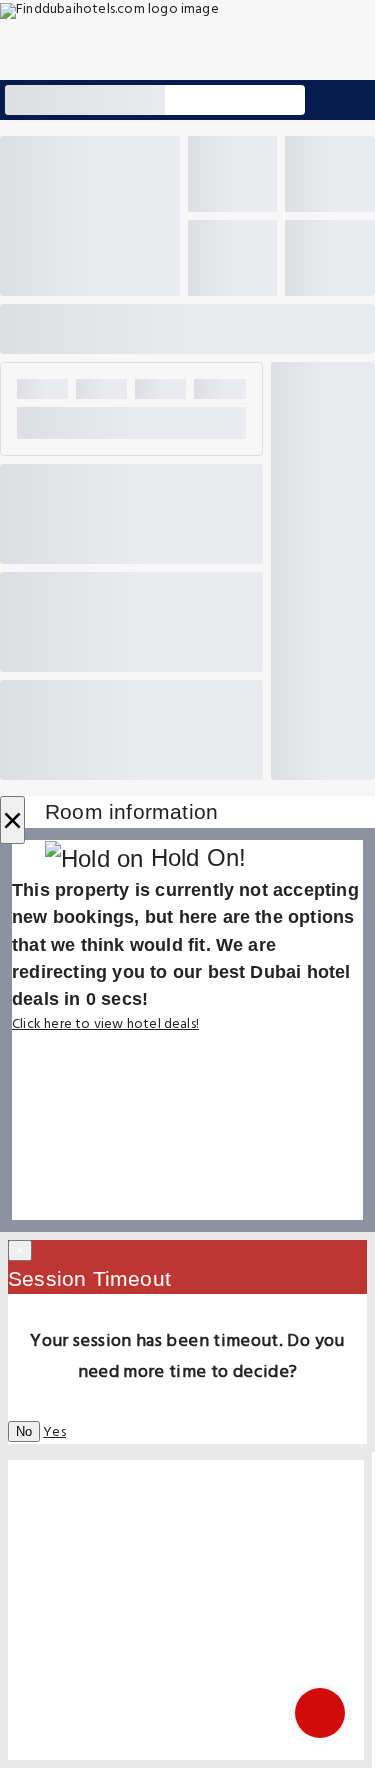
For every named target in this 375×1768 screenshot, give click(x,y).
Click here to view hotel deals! (105, 1024)
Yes (54, 1432)
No (24, 1431)
